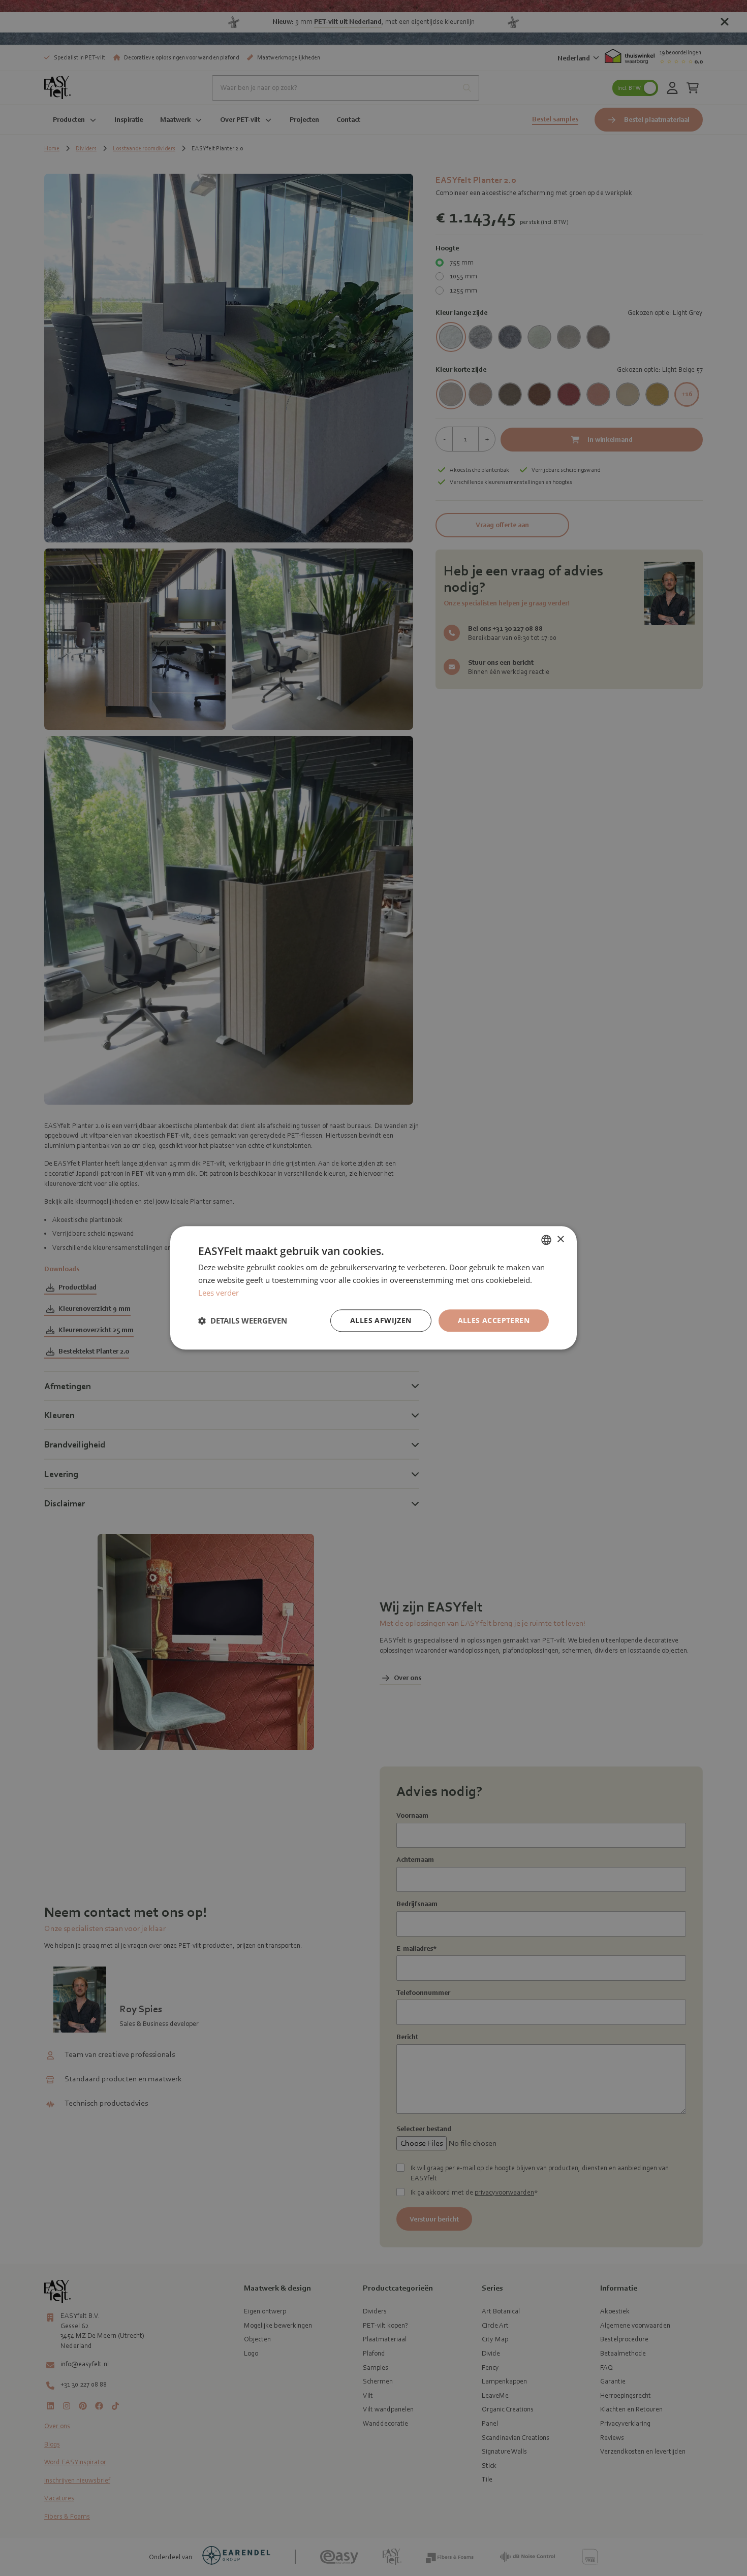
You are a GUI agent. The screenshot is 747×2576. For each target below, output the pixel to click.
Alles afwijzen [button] (381, 1320)
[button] (243, 1321)
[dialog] (373, 1288)
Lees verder (219, 1293)
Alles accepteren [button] (494, 1320)
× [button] (560, 1239)
